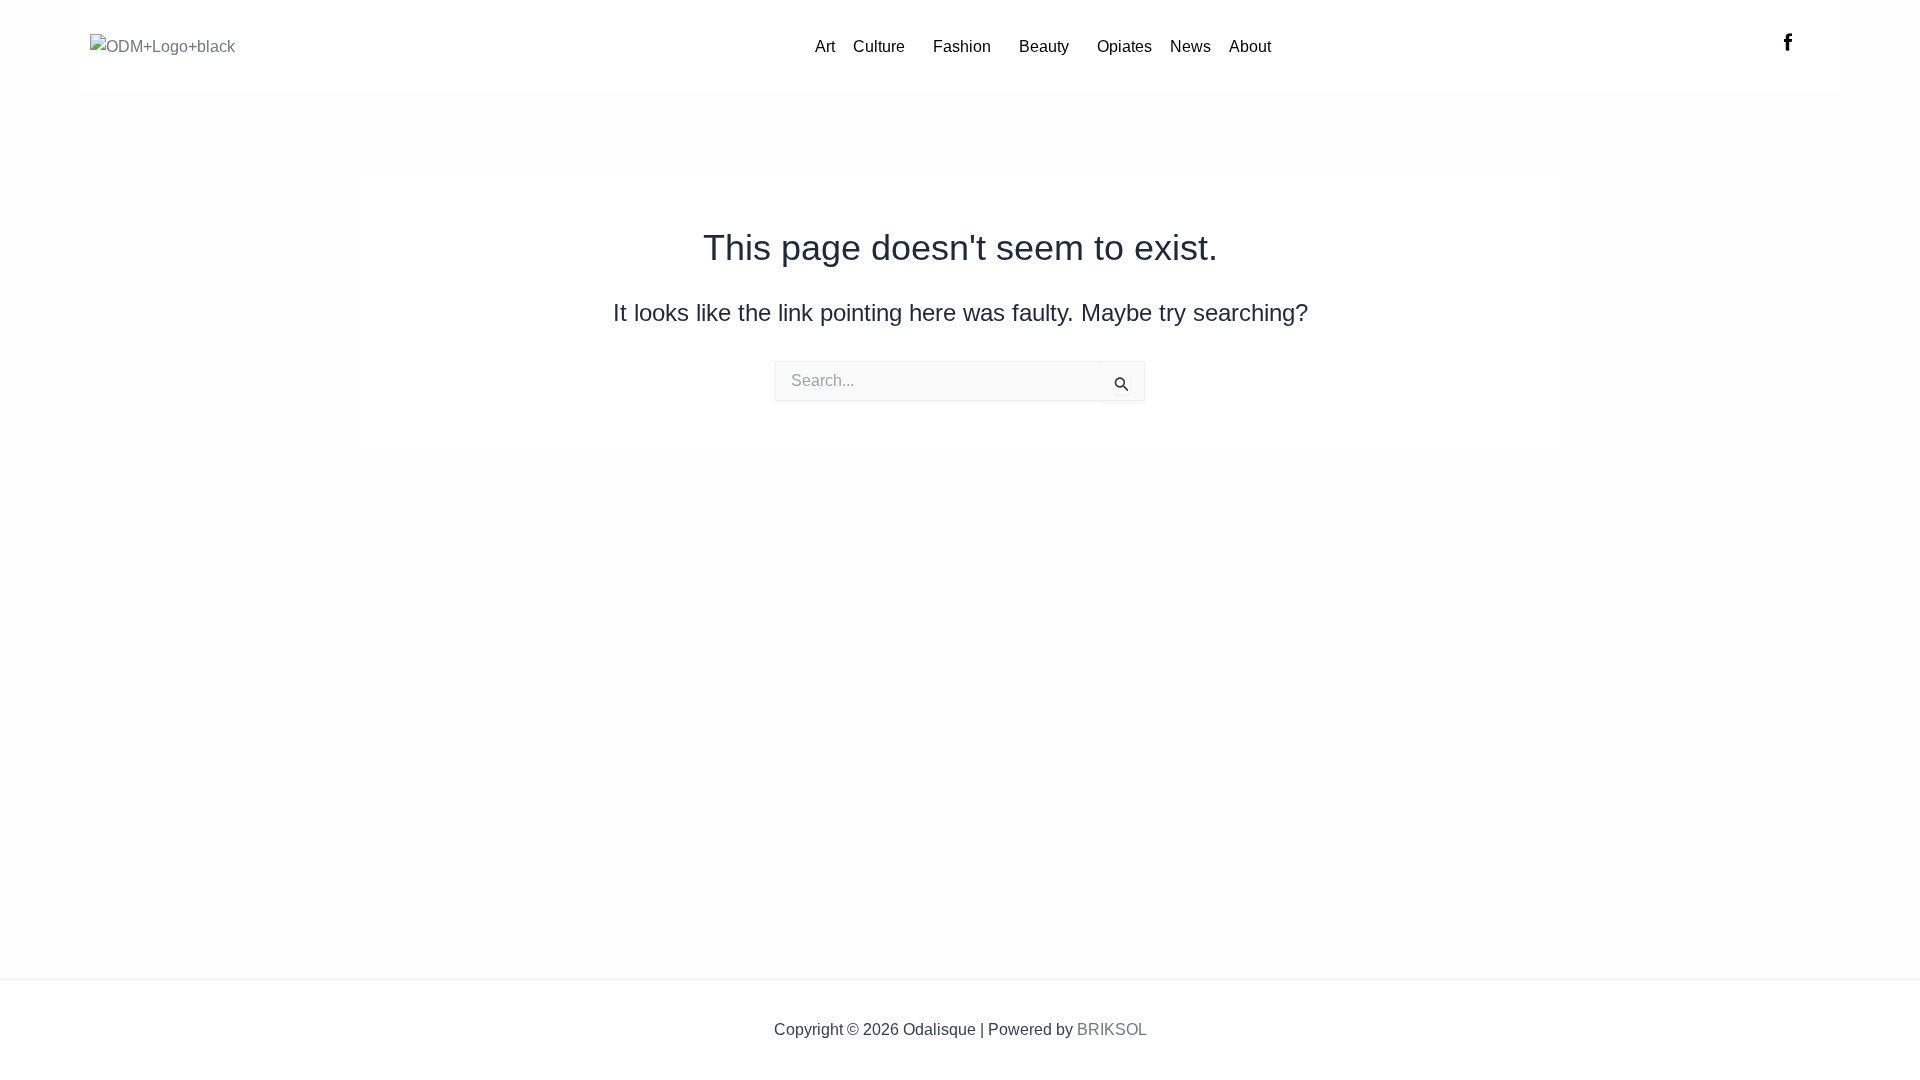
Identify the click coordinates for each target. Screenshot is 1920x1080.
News (1190, 46)
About (1250, 46)
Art (825, 46)
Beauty (1044, 46)
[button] (884, 47)
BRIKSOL (1112, 1029)
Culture (879, 46)
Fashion (962, 46)
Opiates (1124, 46)
